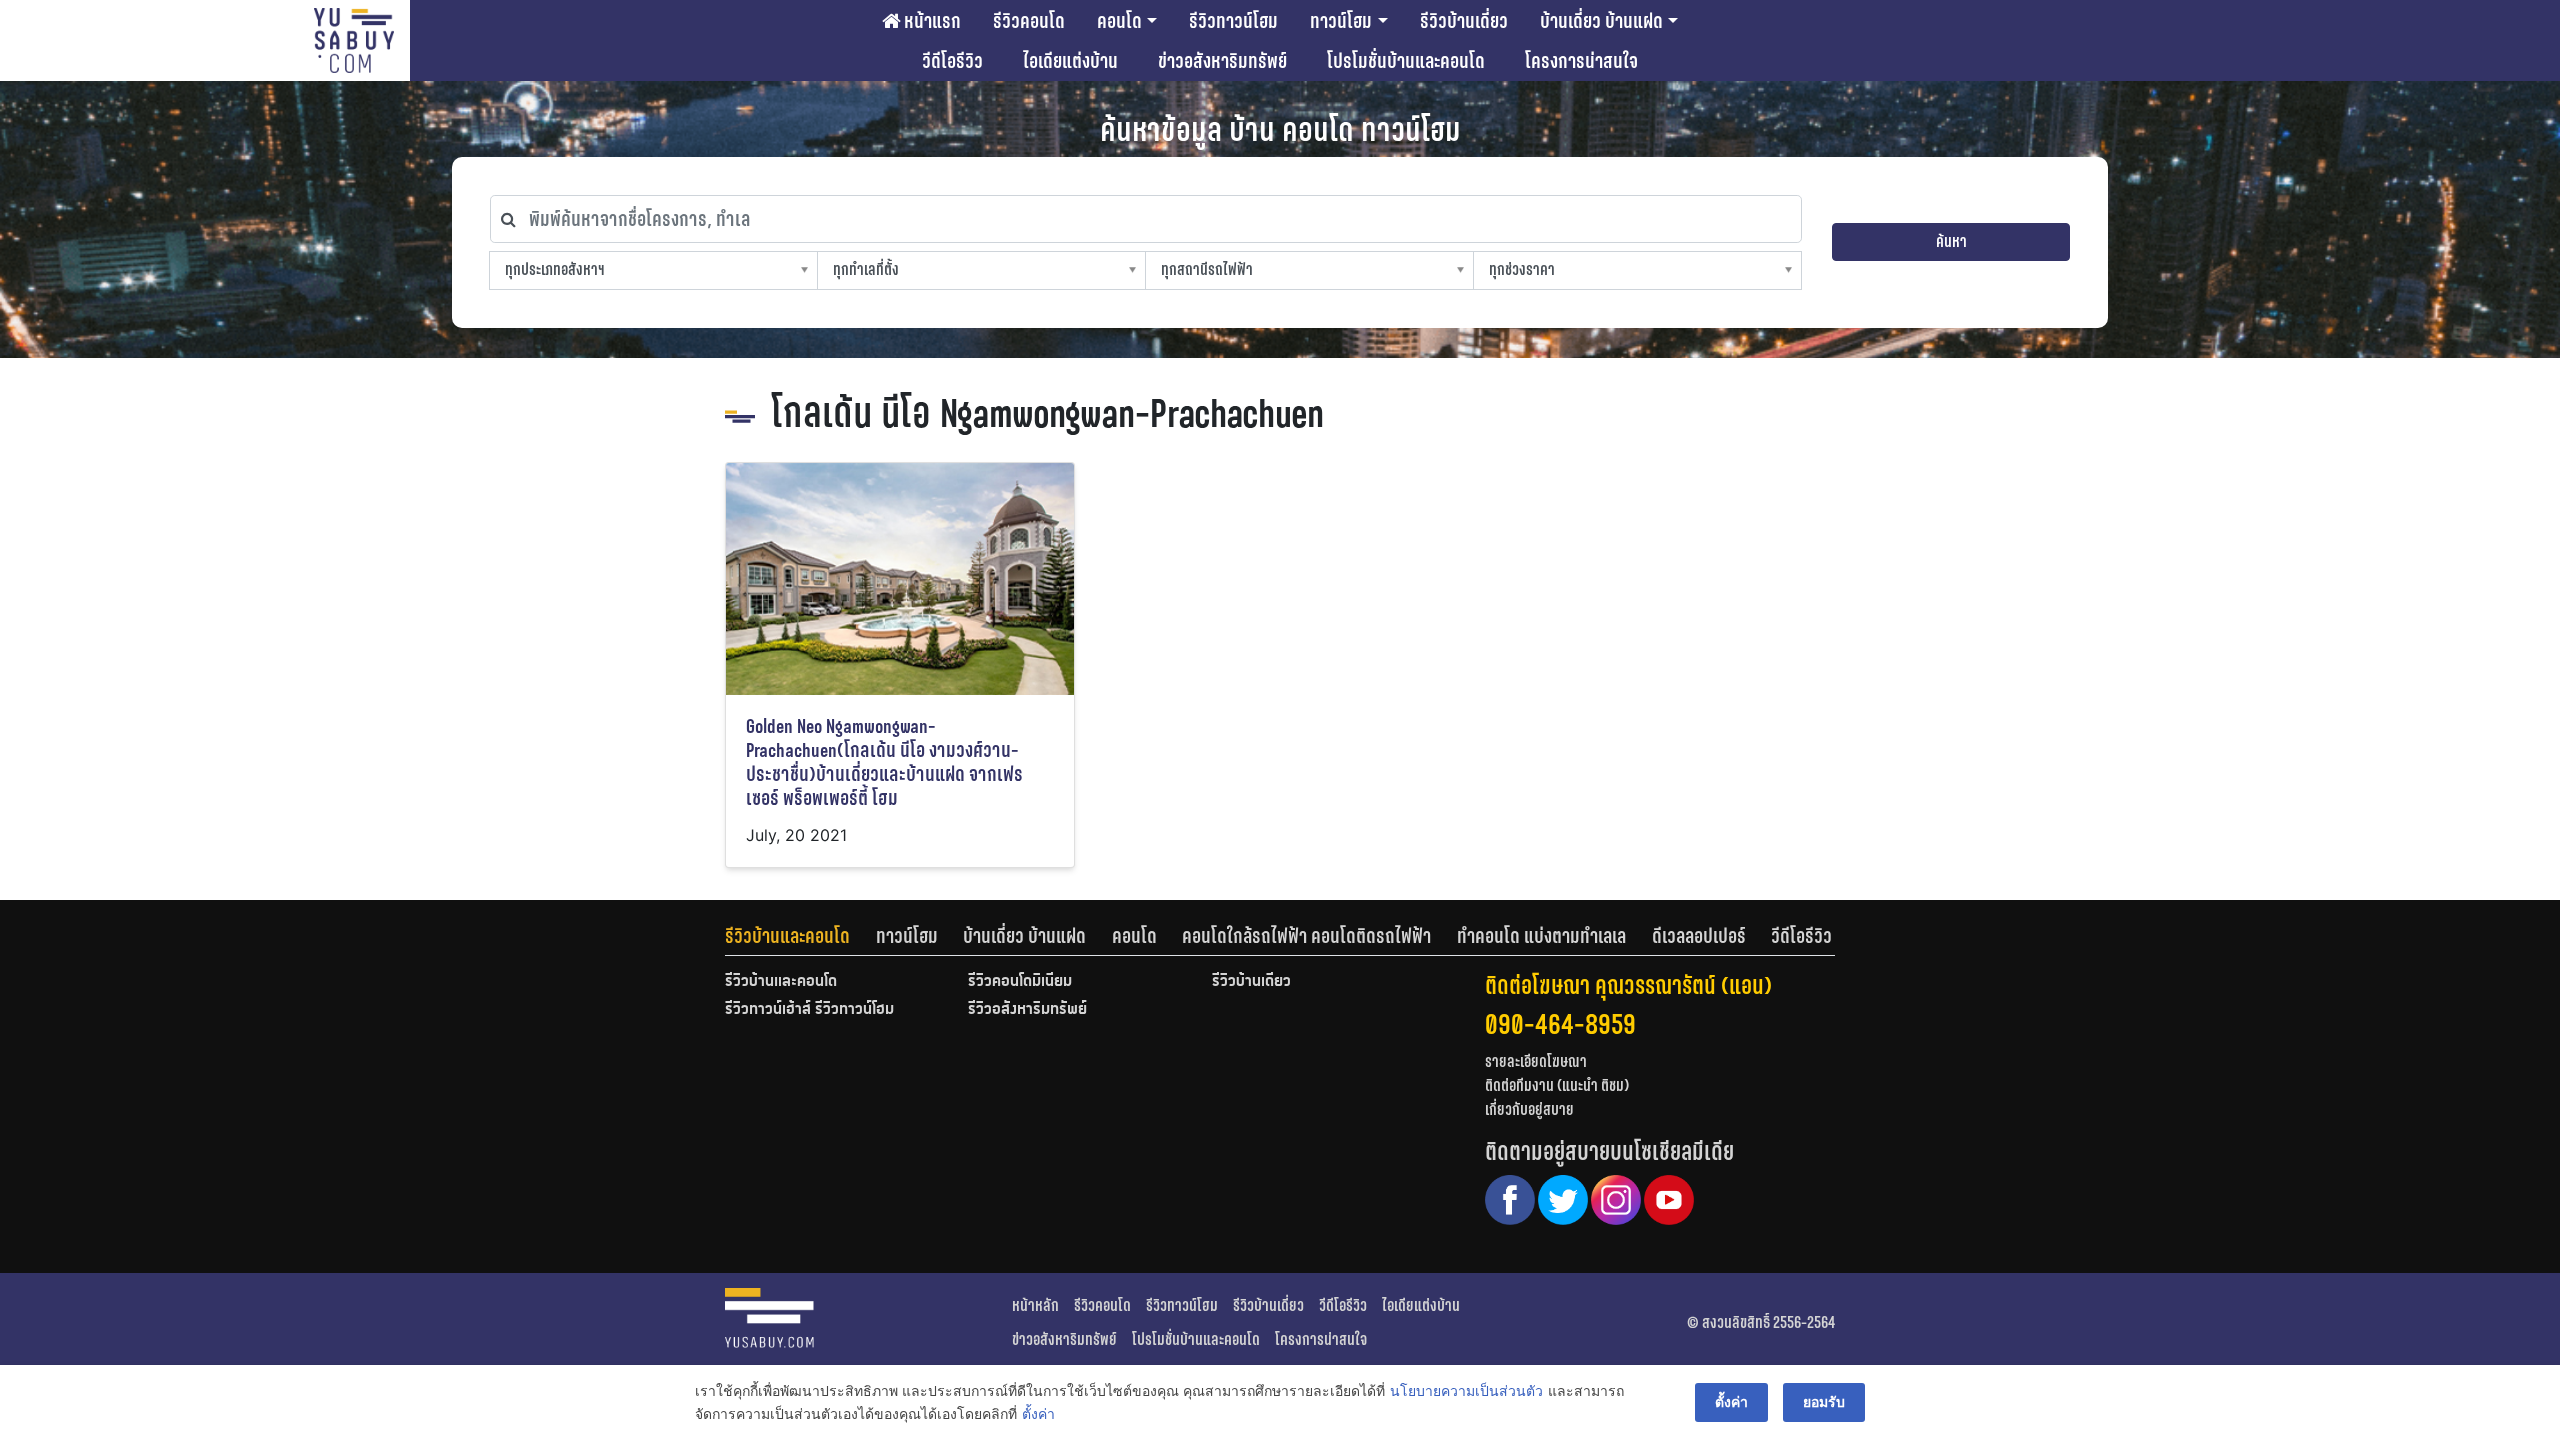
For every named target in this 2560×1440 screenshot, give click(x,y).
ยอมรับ (1824, 1401)
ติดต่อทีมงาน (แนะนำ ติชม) (1557, 1085)
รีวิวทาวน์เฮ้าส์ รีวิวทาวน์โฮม (809, 1010)
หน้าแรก (930, 21)
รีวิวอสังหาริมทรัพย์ (1027, 1010)
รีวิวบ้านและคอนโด (787, 936)
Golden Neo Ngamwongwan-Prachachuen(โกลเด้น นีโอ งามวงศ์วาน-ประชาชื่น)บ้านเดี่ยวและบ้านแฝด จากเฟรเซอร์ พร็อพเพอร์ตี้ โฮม (884, 762)
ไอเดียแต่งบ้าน (1070, 61)
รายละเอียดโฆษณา (1536, 1061)
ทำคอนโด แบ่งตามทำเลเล (1541, 936)
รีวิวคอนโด (1029, 21)
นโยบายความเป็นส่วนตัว (1466, 1390)
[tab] (800, 936)
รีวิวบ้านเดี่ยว (1464, 21)
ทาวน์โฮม (1341, 21)
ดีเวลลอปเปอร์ (1699, 936)
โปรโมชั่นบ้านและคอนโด (1406, 61)
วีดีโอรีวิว (952, 61)
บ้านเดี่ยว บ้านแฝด (1601, 21)
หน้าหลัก (1035, 1305)
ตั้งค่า (1038, 1413)
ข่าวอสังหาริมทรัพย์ (1222, 61)
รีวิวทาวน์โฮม (1233, 21)
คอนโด (1119, 21)
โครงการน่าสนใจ (1581, 61)
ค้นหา (1951, 241)
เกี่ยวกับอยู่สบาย (1529, 1109)
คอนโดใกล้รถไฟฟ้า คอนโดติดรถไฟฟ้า (1306, 936)
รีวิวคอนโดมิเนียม (1020, 982)
